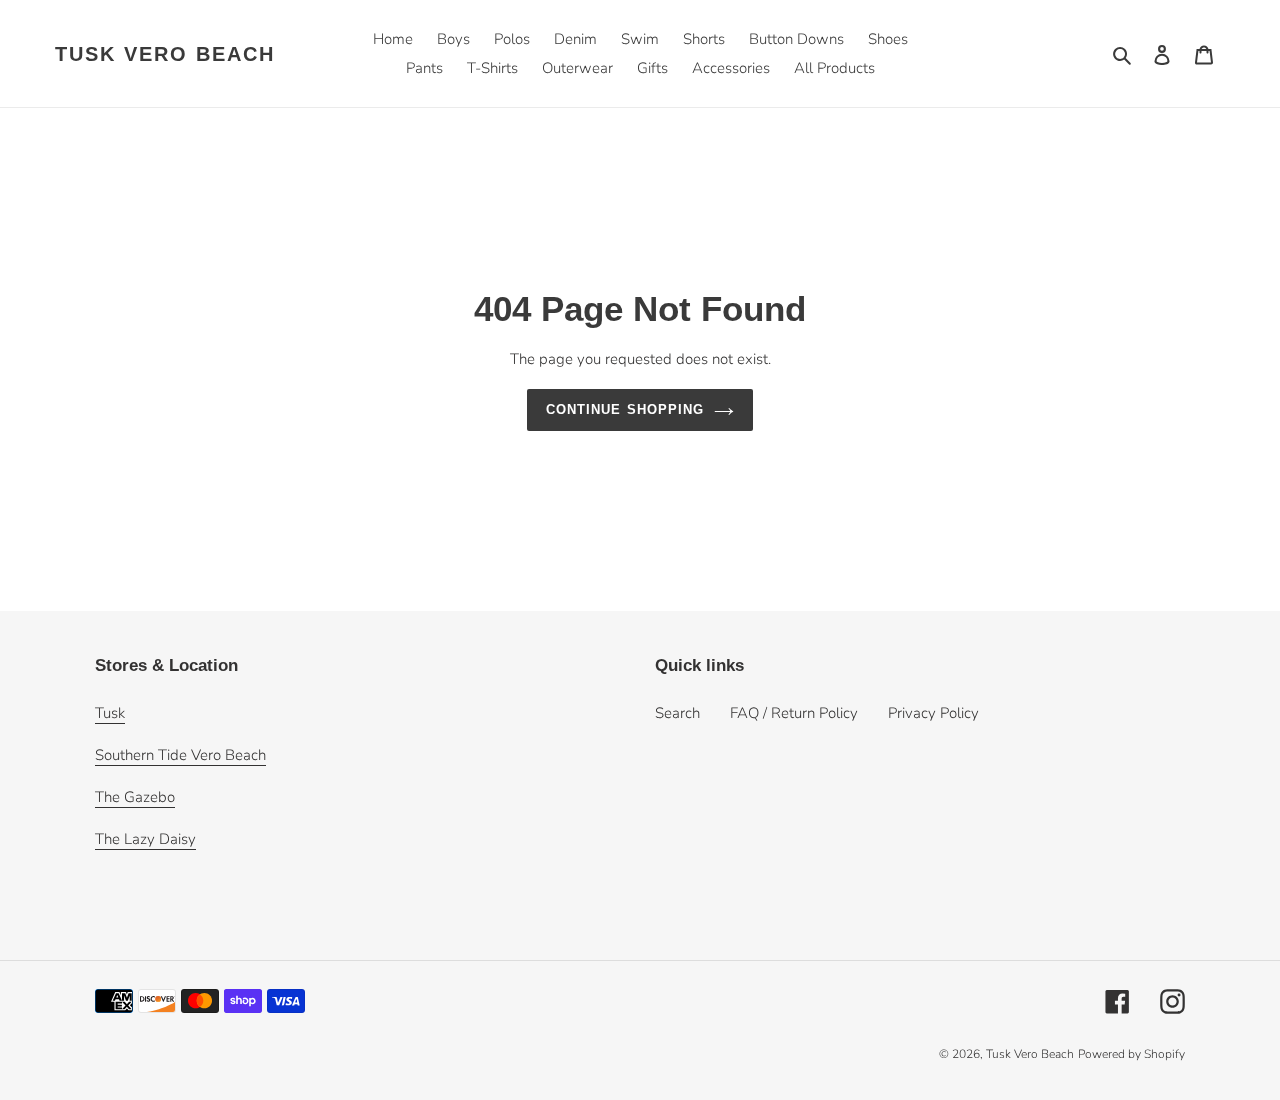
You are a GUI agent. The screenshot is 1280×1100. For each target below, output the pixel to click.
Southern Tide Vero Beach (180, 755)
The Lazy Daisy (145, 839)
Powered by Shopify (1131, 1054)
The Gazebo (135, 797)
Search (677, 713)
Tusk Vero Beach (165, 54)
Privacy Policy (933, 713)
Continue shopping (625, 409)
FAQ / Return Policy (794, 713)
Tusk (110, 713)
